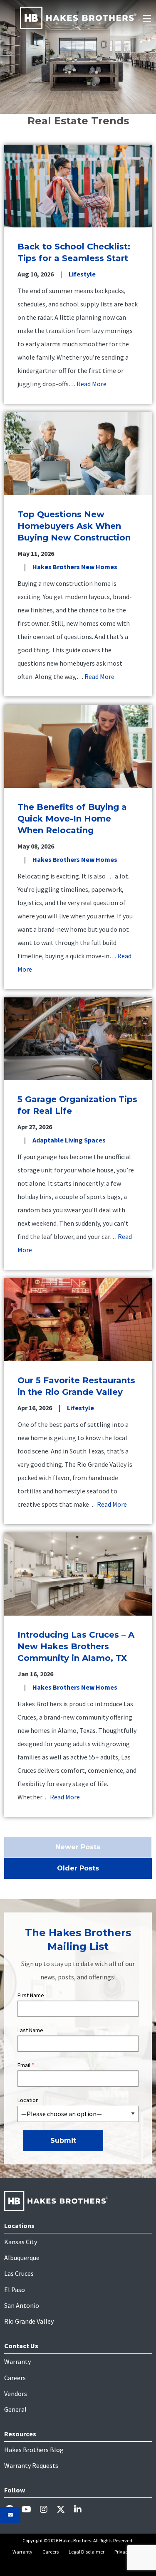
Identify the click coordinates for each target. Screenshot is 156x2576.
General (15, 2409)
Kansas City (21, 2242)
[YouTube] (30, 2509)
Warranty (17, 2361)
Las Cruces (19, 2273)
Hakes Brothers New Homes (75, 567)
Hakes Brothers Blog (34, 2450)
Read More (92, 384)
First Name (31, 1995)
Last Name (30, 2030)
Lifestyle (82, 274)
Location (28, 2100)
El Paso (15, 2290)
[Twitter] (64, 2509)
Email (26, 2065)
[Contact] (10, 2515)
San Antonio (22, 2305)
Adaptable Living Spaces (69, 1140)
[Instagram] (47, 2509)
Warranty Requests (31, 2465)
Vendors (16, 2393)
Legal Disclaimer (87, 2552)
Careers (15, 2378)
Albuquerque (22, 2258)
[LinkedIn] (81, 2509)
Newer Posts (78, 1847)
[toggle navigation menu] (147, 18)
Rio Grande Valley (29, 2321)
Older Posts (78, 1868)
